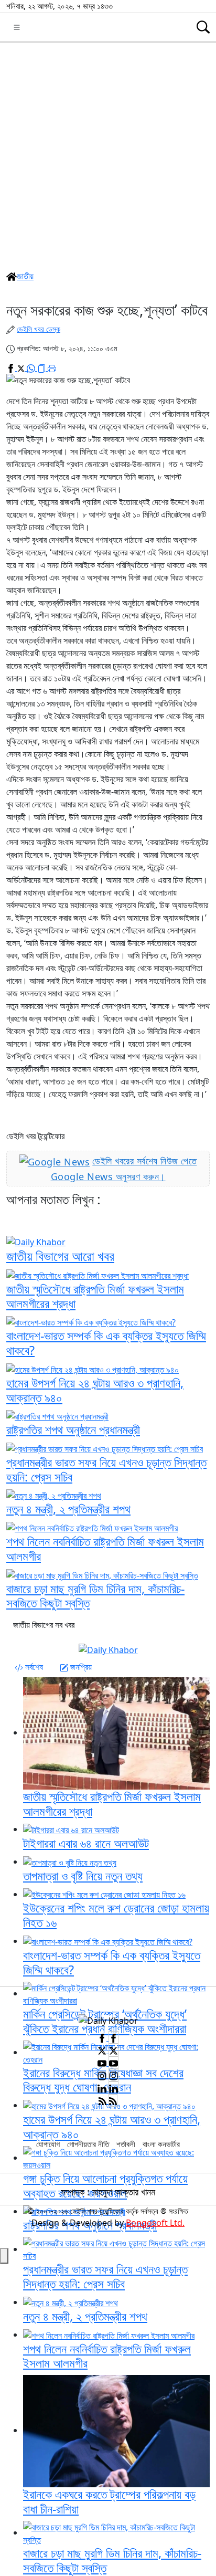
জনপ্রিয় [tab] (80, 1667)
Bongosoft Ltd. (155, 2223)
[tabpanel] (108, 1821)
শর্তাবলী (126, 2144)
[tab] (29, 1667)
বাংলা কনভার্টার (161, 2144)
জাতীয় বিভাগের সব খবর (44, 1625)
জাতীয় (25, 276)
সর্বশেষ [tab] (33, 1667)
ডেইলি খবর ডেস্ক (39, 329)
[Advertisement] (108, 156)
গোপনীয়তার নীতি (88, 2144)
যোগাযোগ (48, 2144)
